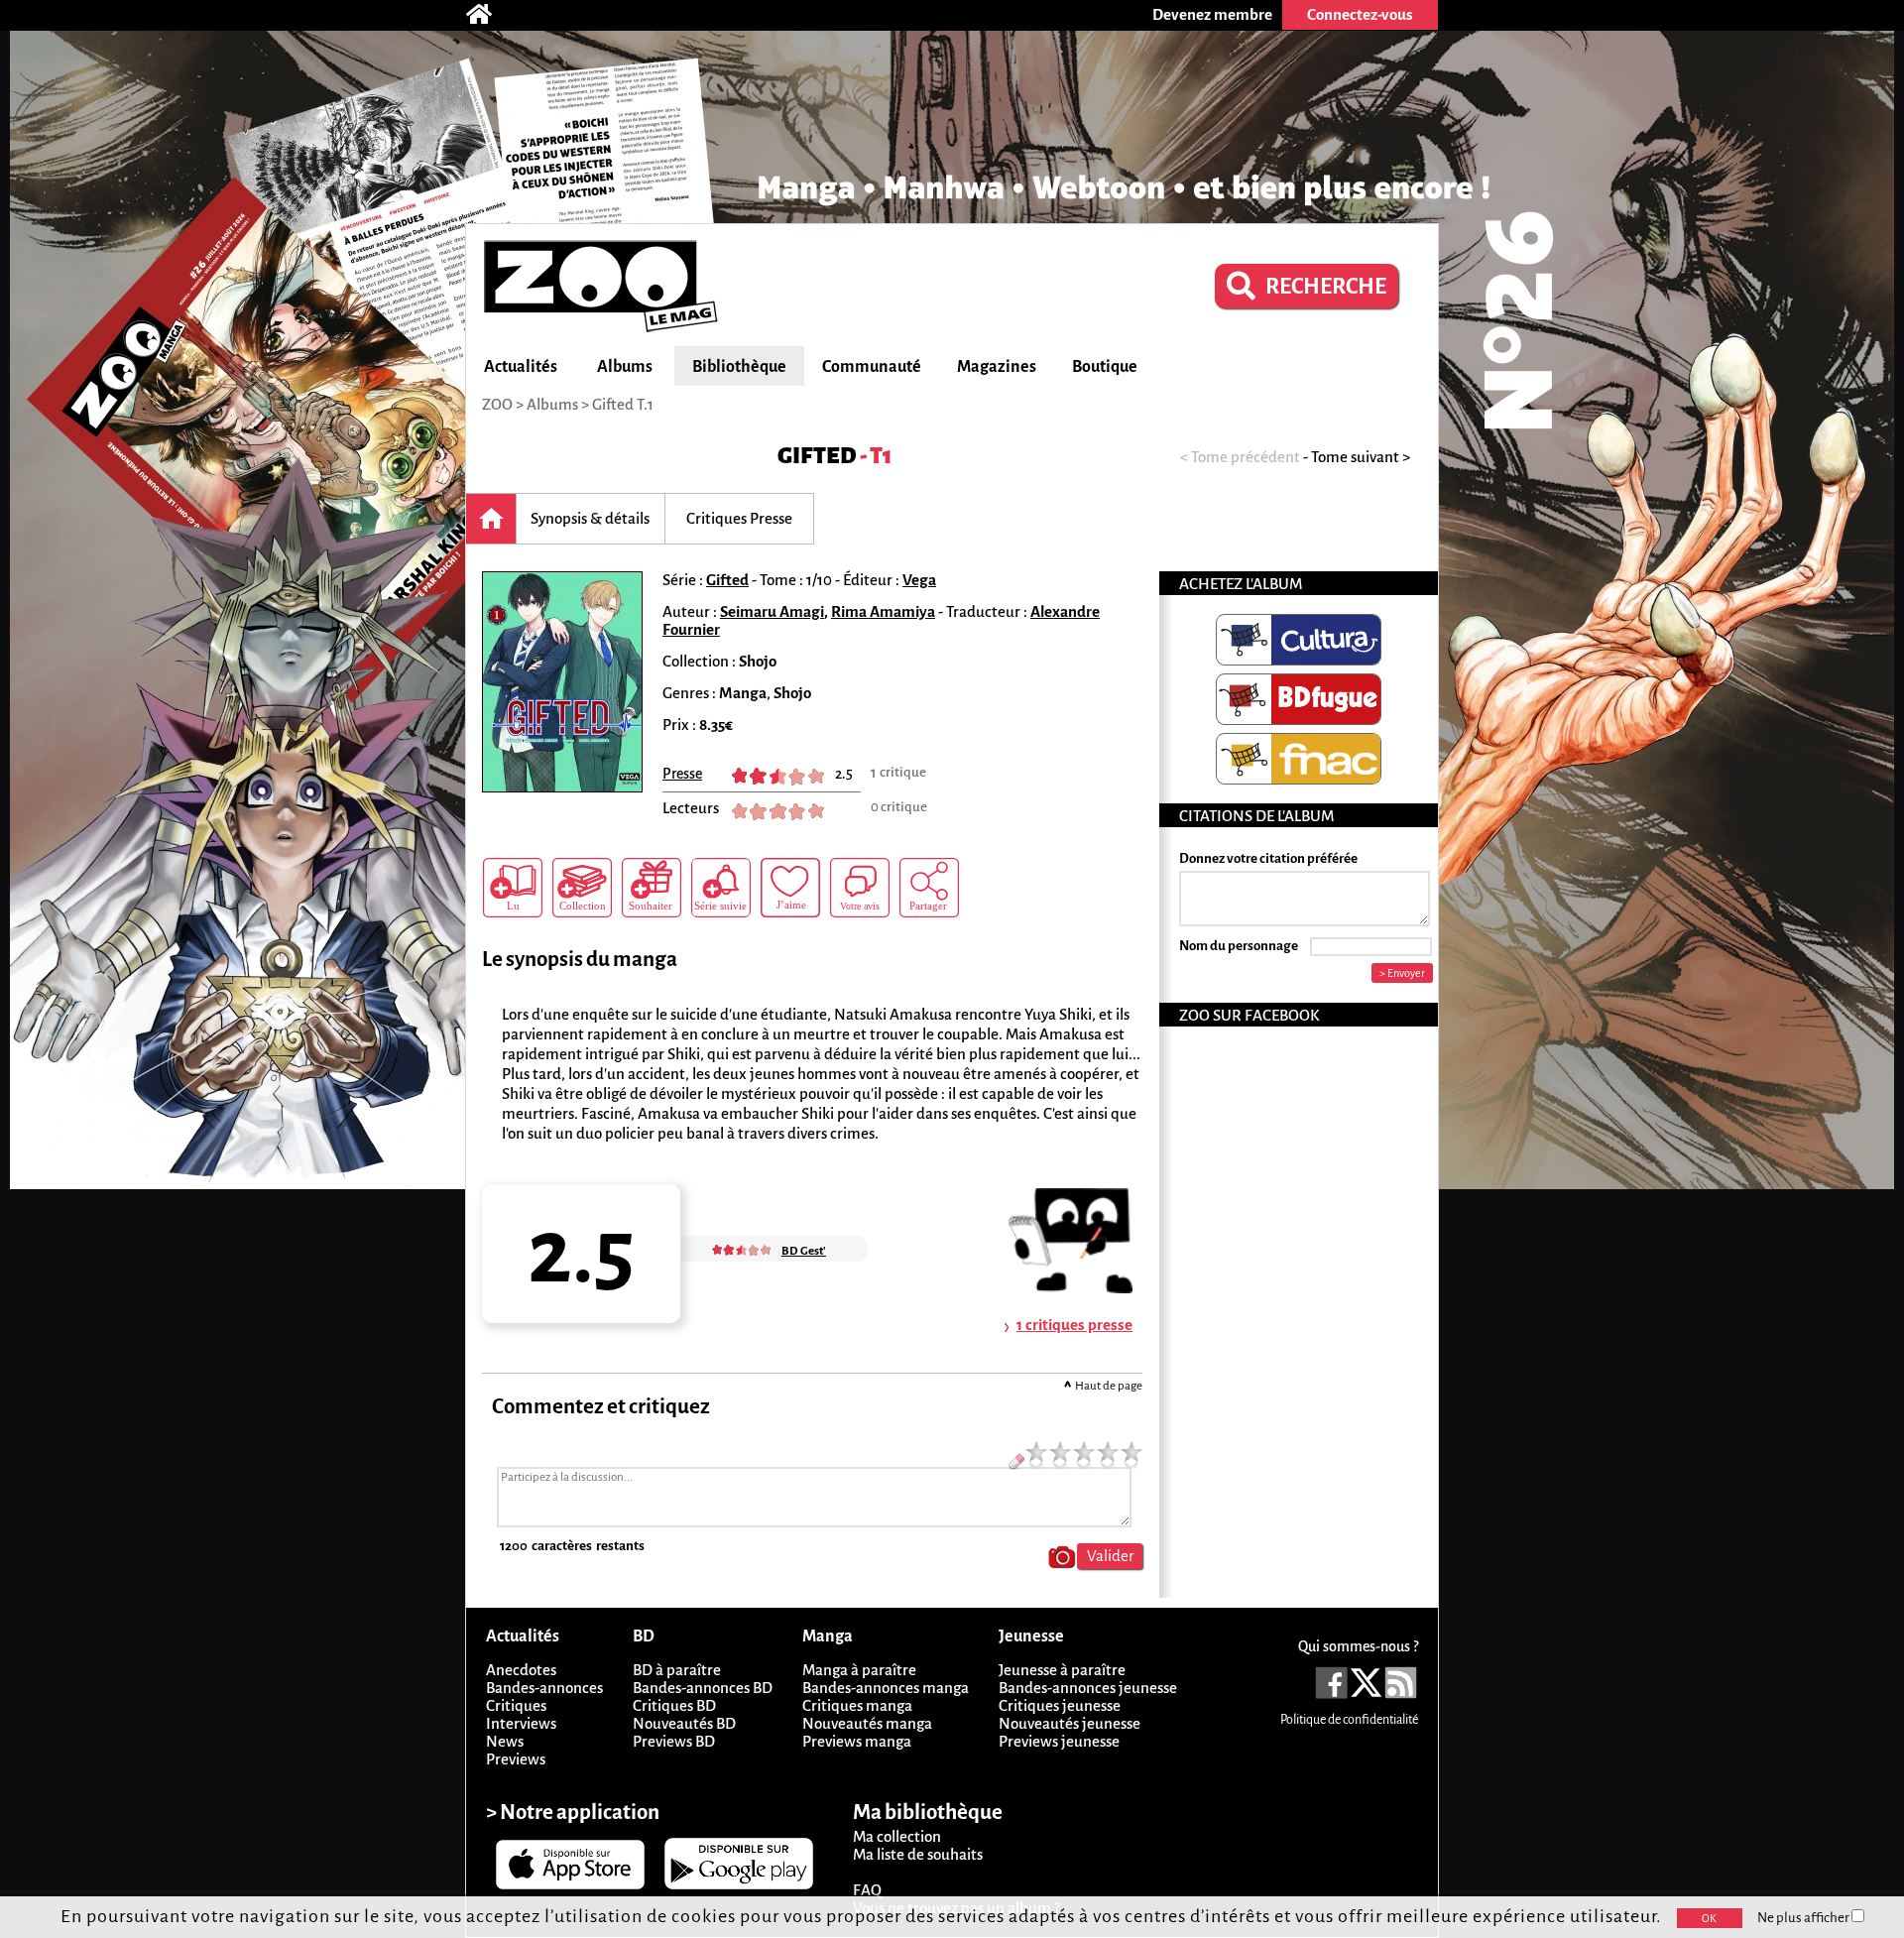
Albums (625, 367)
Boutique (1105, 367)
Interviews (521, 1723)
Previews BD (674, 1741)
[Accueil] (489, 15)
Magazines (997, 367)
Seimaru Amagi (772, 611)
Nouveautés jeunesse (1070, 1723)
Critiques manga (857, 1705)
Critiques (516, 1705)
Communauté (872, 367)
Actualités (521, 367)
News (505, 1741)
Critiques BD (674, 1705)
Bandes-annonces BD (703, 1688)
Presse (682, 774)
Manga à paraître (859, 1670)
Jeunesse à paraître (1062, 1670)
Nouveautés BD (684, 1723)
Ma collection (897, 1836)
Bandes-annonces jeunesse (1088, 1688)
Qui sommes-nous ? (1358, 1646)
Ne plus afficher (1804, 1918)
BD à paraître (677, 1670)
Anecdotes (521, 1670)
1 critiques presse (1074, 1325)
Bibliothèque (739, 367)
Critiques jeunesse (1060, 1705)
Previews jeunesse (1059, 1741)
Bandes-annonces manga (886, 1688)
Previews (516, 1759)
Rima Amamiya (883, 611)
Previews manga (857, 1741)
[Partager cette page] (929, 888)
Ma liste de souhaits (918, 1854)
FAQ (867, 1890)
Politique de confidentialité (1349, 1720)
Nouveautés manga (867, 1723)
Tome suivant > (1361, 457)
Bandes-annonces (544, 1688)
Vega (919, 580)
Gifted (817, 456)
